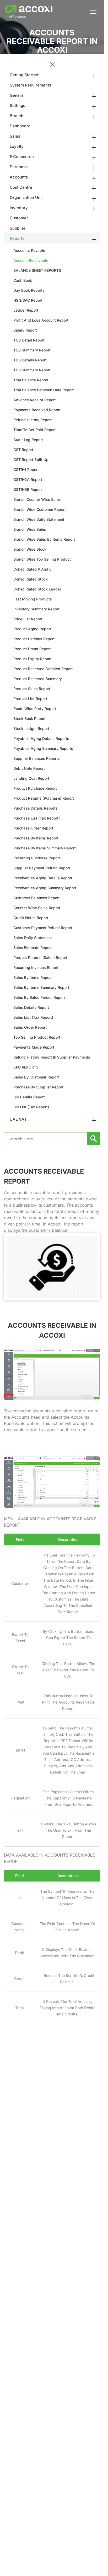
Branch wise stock (30, 549)
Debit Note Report (29, 768)
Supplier (18, 228)
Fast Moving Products (33, 599)
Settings (17, 105)
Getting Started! (25, 75)
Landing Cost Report (31, 778)
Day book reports (29, 290)
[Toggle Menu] (93, 12)
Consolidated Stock (31, 579)
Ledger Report (26, 310)
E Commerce (22, 157)
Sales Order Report (30, 1027)
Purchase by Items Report (36, 838)
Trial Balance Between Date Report (44, 390)
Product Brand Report (32, 649)
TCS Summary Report (32, 350)
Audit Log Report (28, 440)
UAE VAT (18, 1119)
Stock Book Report (29, 718)
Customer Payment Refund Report (43, 928)
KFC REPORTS (26, 1067)
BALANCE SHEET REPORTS (37, 270)
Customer (19, 218)
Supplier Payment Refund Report (42, 868)
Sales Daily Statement (33, 938)
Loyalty (17, 146)
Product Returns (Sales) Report (40, 958)
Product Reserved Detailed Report (43, 669)
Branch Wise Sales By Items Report (44, 539)
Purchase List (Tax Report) (37, 818)
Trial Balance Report (31, 380)
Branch (17, 116)
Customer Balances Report (37, 898)
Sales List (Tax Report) (33, 1017)
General (17, 95)
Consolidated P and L (32, 569)
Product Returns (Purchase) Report (44, 798)
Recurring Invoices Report (36, 967)
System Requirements (30, 85)
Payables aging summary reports (43, 748)
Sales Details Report (31, 1007)
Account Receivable (31, 260)
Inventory (19, 208)
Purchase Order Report (33, 828)
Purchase (19, 167)
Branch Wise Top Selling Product (42, 559)
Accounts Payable (29, 250)
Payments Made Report (34, 1047)
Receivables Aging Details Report (43, 878)
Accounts (19, 177)
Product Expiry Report (33, 659)
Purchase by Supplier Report (38, 1087)
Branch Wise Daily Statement (39, 519)
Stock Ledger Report (31, 728)
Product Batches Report (34, 639)
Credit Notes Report (31, 918)
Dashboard (20, 126)
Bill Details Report (29, 1097)
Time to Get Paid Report (35, 430)
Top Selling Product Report (37, 1037)
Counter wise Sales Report (37, 908)
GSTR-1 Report (26, 470)
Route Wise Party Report (35, 709)
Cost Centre (21, 187)
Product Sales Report (32, 689)
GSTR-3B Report (28, 489)
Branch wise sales (30, 529)
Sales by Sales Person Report (39, 997)
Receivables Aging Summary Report (45, 888)
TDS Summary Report (32, 370)
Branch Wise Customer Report (40, 509)
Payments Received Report (37, 410)
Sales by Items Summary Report (41, 987)
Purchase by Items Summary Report (45, 848)
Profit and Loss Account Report (41, 320)
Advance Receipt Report (35, 400)
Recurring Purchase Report (37, 858)
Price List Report (28, 619)
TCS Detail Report (29, 340)
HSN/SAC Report (28, 300)
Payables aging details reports (41, 738)
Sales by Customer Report (36, 1077)
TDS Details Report (30, 360)
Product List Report (30, 699)
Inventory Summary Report (36, 609)
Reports (17, 238)
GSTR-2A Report (28, 479)
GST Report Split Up (31, 460)
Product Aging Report (32, 629)
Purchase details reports (36, 808)
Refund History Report (33, 420)
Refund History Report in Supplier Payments (52, 1057)
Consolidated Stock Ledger (37, 589)
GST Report (23, 450)
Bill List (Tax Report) (31, 1107)
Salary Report (25, 330)
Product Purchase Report (35, 788)
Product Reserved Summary (38, 679)
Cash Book (23, 280)
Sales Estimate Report (33, 948)
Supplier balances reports (37, 758)
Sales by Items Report (33, 977)
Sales (15, 136)
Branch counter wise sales (37, 499)
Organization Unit (26, 197)
